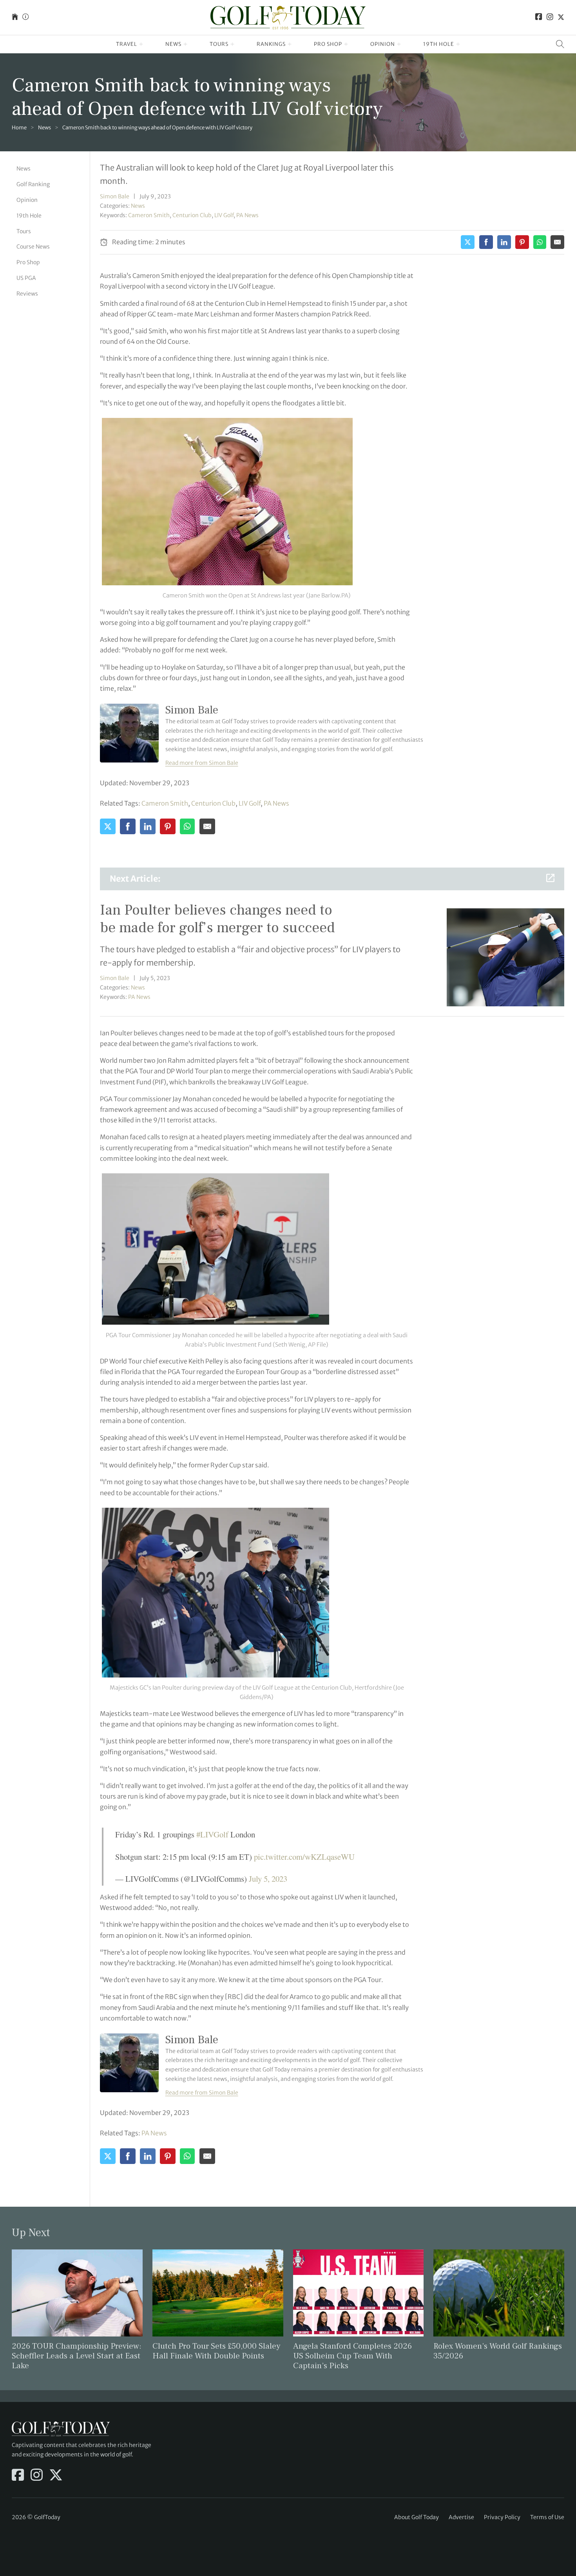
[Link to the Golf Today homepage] (15, 17)
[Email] (557, 242)
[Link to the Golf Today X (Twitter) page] (561, 17)
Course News (33, 247)
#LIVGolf (212, 1834)
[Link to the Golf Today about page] (25, 17)
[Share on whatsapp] (540, 242)
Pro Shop (328, 44)
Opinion (383, 44)
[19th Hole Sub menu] (458, 44)
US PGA (26, 278)
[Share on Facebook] (486, 242)
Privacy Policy (502, 2517)
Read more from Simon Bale (202, 763)
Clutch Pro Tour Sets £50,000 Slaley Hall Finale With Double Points (216, 2351)
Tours (219, 44)
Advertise (461, 2517)
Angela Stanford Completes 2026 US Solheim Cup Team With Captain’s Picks (352, 2356)
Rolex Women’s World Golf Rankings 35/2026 (498, 2351)
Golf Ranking (33, 184)
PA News (247, 215)
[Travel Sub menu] (141, 44)
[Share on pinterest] (522, 242)
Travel (127, 44)
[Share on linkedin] (504, 242)
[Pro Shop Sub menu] (346, 44)
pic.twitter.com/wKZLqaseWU (304, 1857)
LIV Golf (224, 215)
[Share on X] (468, 242)
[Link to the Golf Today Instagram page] (550, 17)
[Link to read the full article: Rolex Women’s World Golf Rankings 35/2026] (499, 2293)
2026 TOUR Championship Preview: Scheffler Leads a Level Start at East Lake (77, 2356)
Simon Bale (115, 196)
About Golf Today (417, 2517)
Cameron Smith (149, 215)
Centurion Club (192, 215)
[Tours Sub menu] (233, 44)
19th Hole (439, 44)
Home (19, 128)
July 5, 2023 (268, 1879)
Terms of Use (547, 2517)
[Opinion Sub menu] (399, 44)
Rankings (271, 44)
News (173, 44)
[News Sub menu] (186, 44)
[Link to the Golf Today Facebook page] (539, 17)
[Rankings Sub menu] (290, 44)
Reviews (27, 293)
